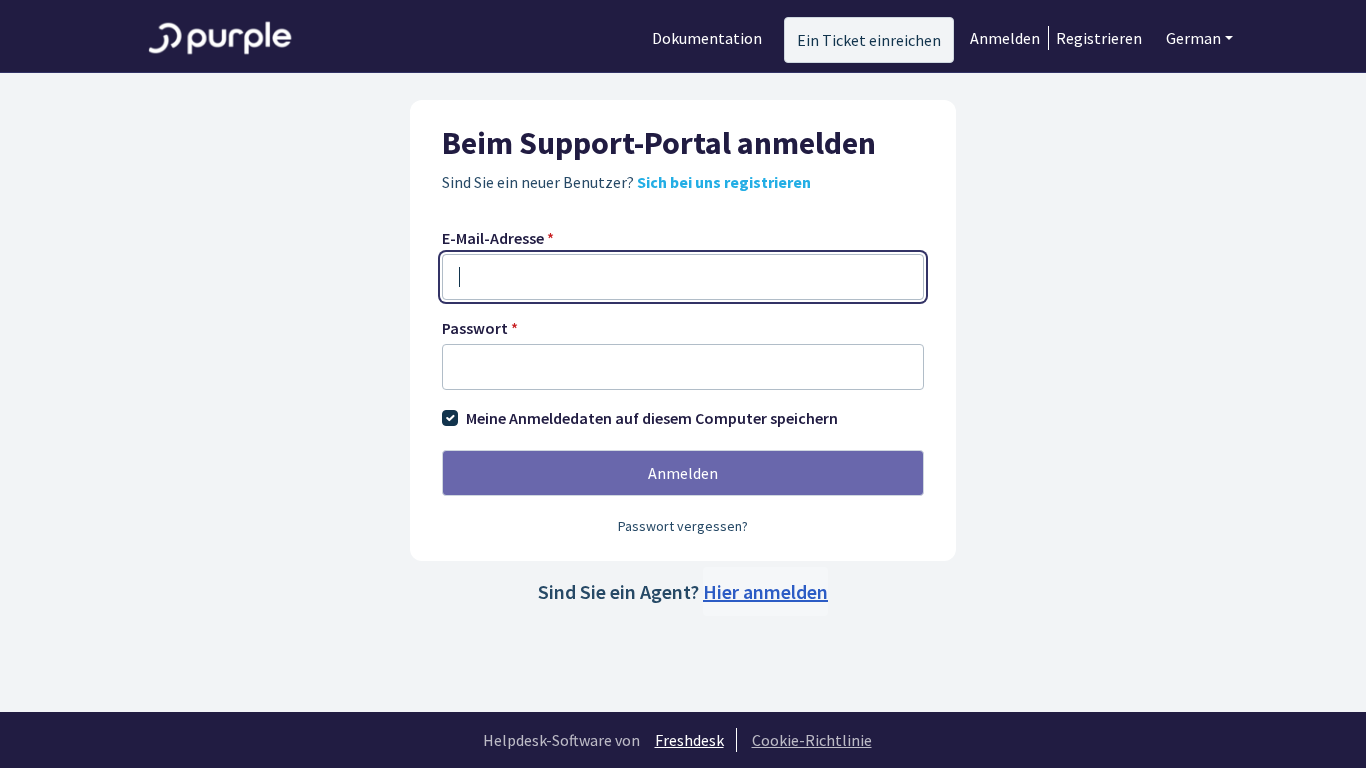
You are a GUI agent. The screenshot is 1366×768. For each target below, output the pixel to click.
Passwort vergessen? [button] (683, 526)
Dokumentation (707, 38)
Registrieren (1099, 38)
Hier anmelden (765, 591)
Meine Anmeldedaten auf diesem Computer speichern (652, 418)
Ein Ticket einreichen (869, 40)
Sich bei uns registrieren (724, 182)
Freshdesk (689, 740)
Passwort (480, 328)
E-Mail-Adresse (498, 238)
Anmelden (1005, 38)
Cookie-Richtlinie (812, 740)
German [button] (1193, 38)
